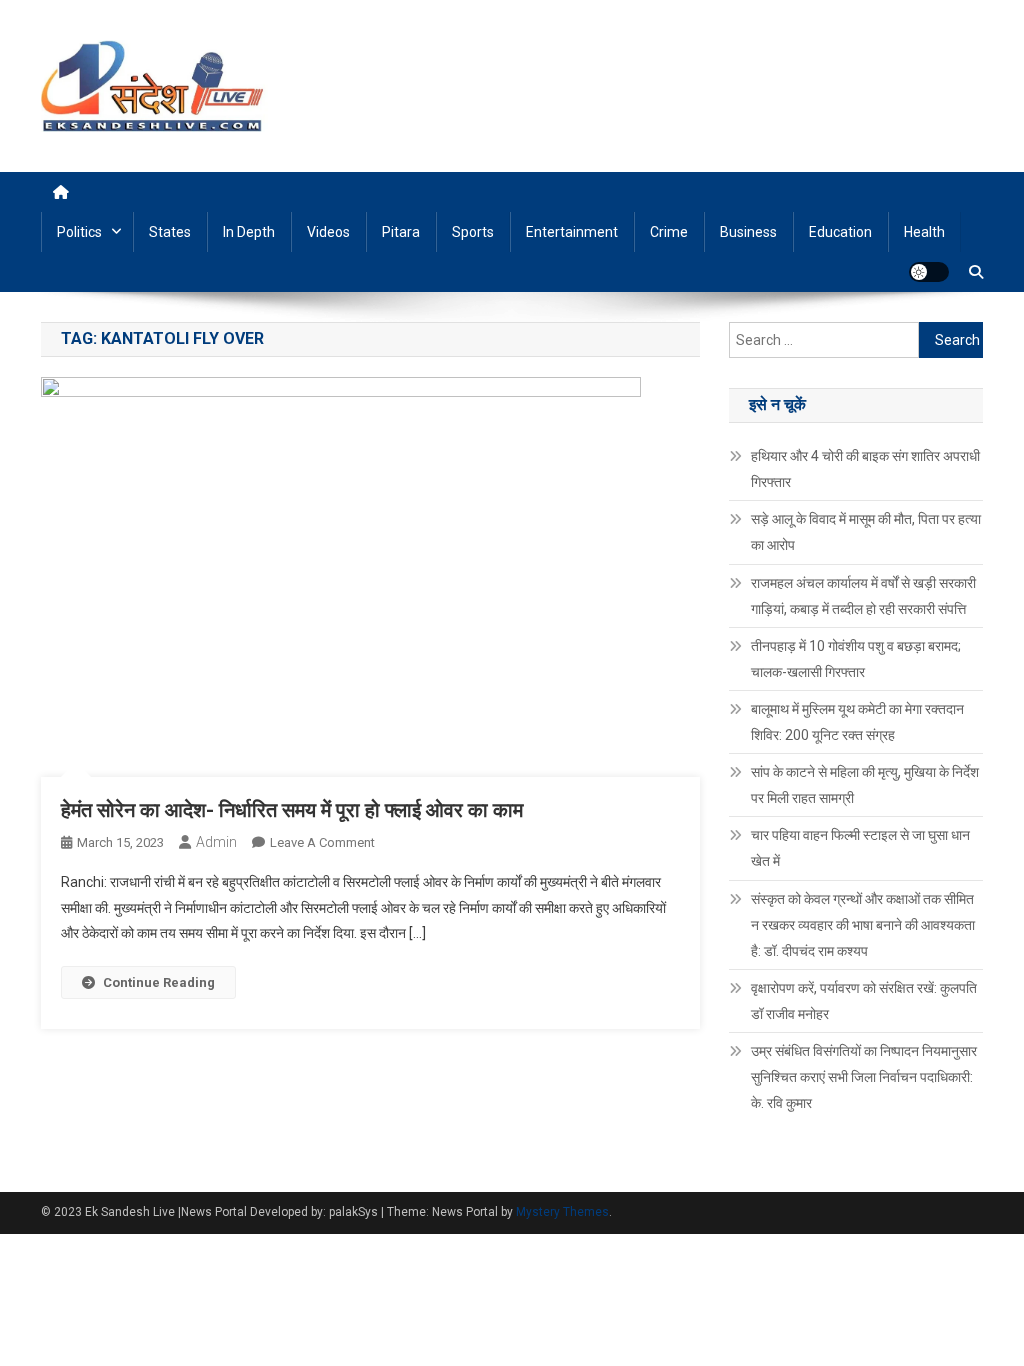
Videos (328, 232)
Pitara (401, 232)
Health (924, 232)
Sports (473, 232)
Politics (79, 232)
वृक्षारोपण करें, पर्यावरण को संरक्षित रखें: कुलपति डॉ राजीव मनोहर (864, 1001)
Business (748, 232)
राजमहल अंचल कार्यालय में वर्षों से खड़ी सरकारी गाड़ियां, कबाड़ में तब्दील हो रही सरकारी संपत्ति (863, 596)
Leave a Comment (322, 842)
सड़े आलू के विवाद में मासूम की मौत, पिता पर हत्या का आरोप (866, 532)
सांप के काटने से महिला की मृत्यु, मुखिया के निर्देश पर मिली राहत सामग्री (865, 785)
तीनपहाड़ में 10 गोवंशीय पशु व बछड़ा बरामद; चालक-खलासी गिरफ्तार (856, 659)
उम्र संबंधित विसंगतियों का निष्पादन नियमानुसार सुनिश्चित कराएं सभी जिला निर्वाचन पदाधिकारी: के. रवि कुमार (864, 1077)
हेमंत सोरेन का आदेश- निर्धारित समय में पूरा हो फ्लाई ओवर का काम (292, 810)
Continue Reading (159, 982)
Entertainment (572, 232)
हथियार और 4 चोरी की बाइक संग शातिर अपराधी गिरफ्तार (865, 469)
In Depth (249, 232)
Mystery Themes (562, 1212)
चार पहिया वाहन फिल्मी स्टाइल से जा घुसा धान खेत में (860, 848)
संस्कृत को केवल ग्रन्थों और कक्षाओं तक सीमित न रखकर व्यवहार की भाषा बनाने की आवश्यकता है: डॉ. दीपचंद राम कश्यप (863, 925)
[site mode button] (929, 272)
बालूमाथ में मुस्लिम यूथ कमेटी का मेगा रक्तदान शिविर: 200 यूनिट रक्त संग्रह (857, 722)
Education (840, 232)
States (170, 232)
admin (216, 842)
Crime (669, 232)
